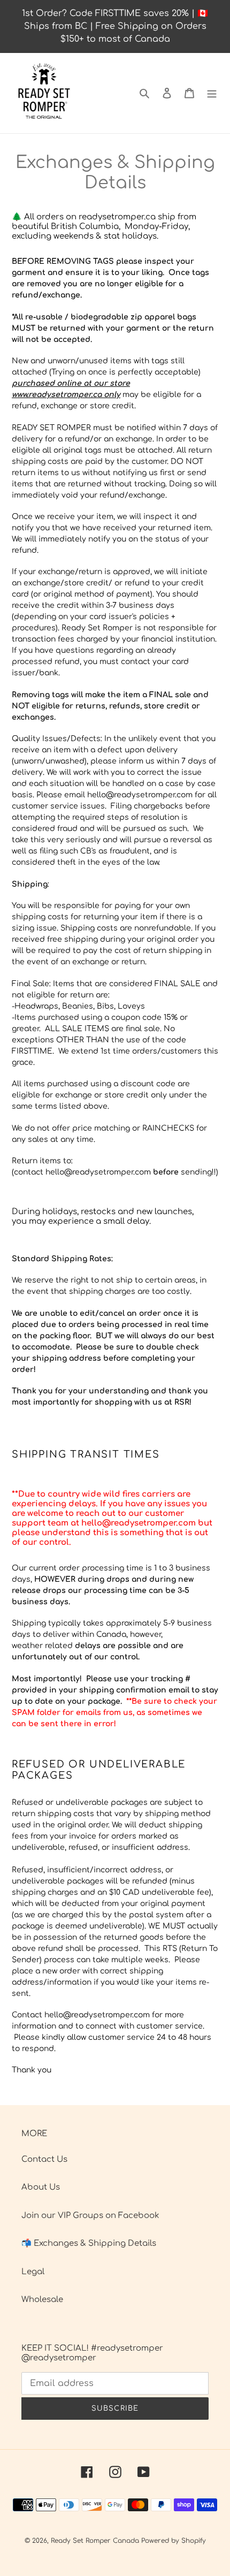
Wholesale (42, 2300)
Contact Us (44, 2159)
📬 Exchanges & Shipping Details (89, 2243)
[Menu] (212, 93)
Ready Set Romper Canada (95, 2541)
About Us (41, 2187)
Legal (33, 2272)
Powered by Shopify (174, 2541)
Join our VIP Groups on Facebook (90, 2216)
